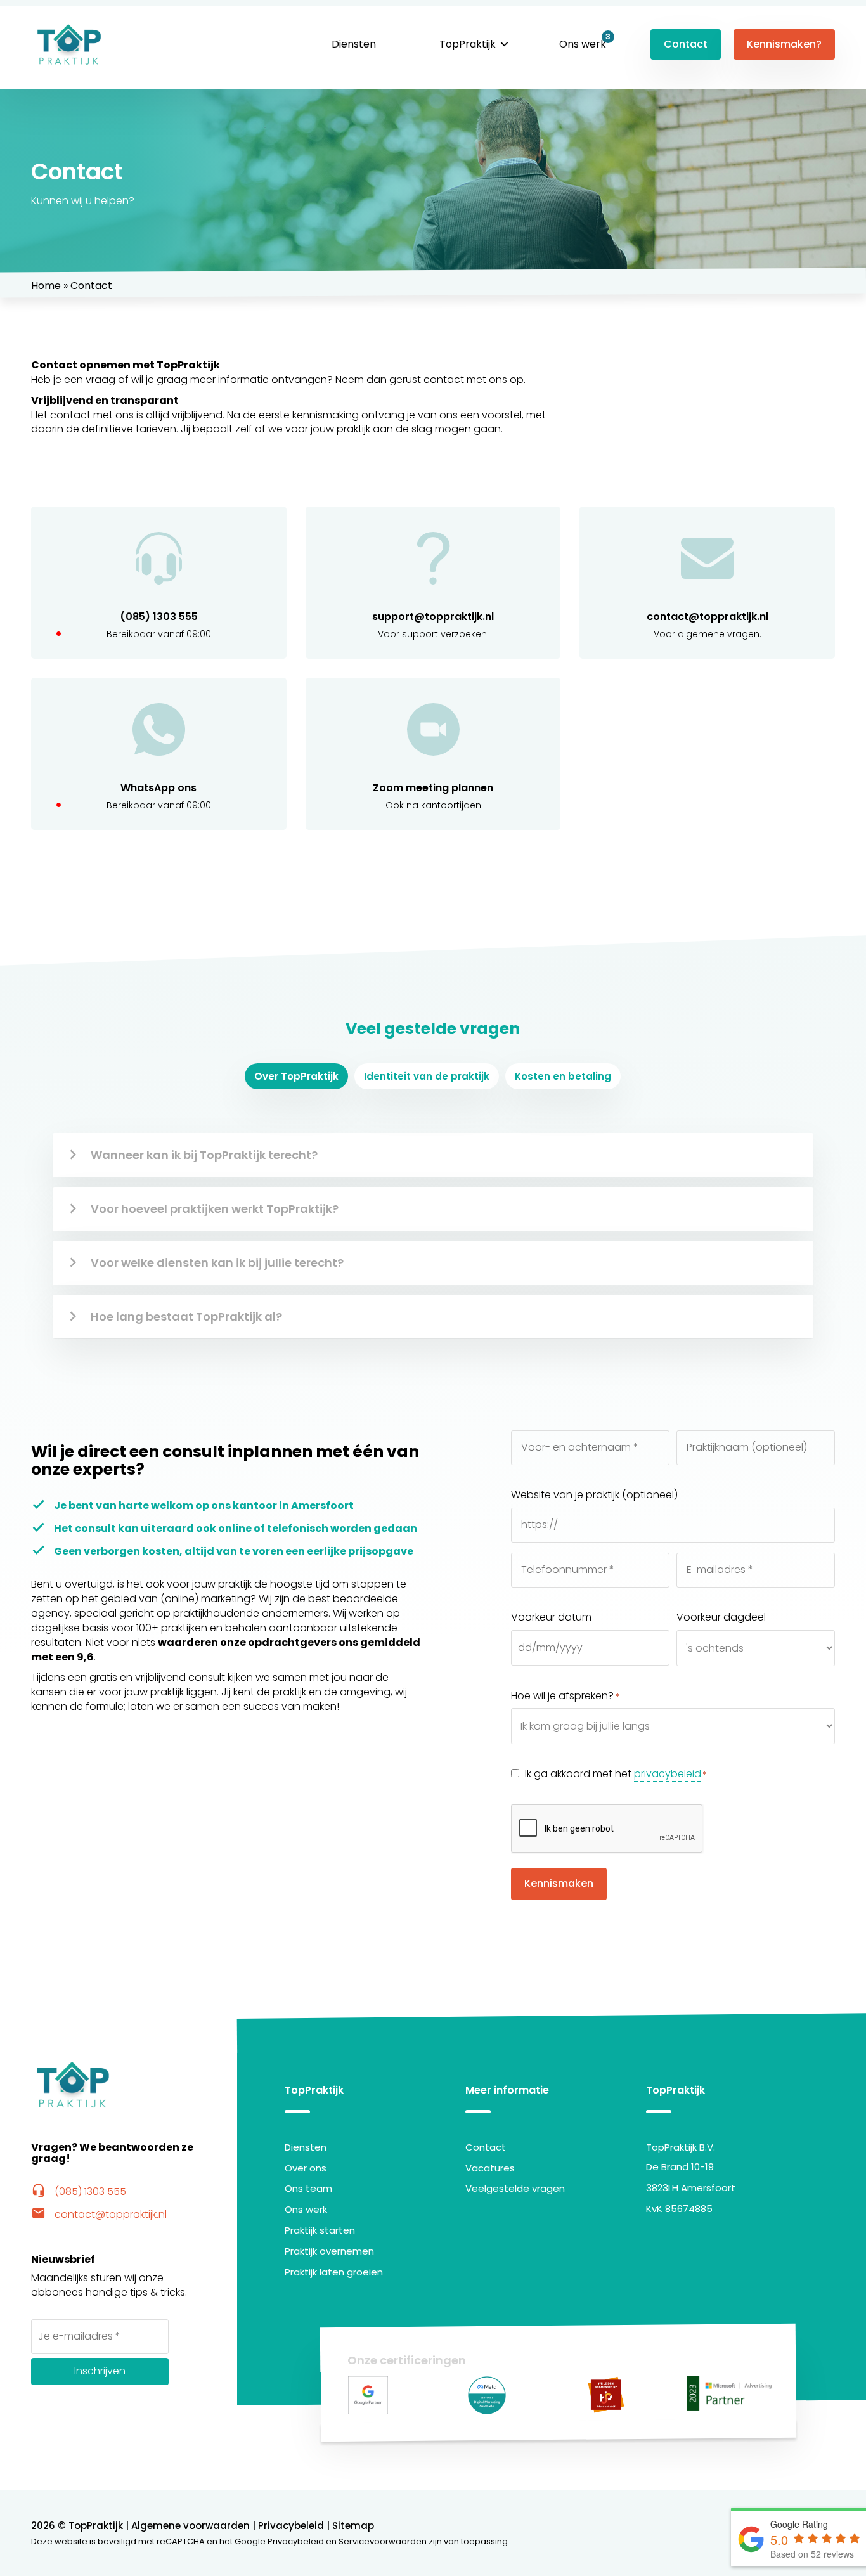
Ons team (308, 2188)
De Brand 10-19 (680, 2167)
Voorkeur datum (551, 1617)
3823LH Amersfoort (691, 2188)
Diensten (354, 44)
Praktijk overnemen (329, 2251)
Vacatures (490, 2168)
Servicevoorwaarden (383, 2541)
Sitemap (353, 2526)
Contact (686, 44)
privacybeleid (668, 1774)
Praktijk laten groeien (334, 2272)
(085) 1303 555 (79, 2191)
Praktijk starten (320, 2230)
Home (46, 286)
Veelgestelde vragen (515, 2188)
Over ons (306, 2168)
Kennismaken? (784, 44)
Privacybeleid (291, 2526)
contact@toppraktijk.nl (99, 2214)
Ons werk (583, 44)
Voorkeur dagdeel (721, 1617)
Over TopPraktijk (296, 1076)
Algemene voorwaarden (191, 2526)
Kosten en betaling (563, 1076)
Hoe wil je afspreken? (565, 1696)
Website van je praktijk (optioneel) (594, 1495)
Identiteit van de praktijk (427, 1076)
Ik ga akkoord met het (616, 1774)
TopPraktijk (468, 44)
